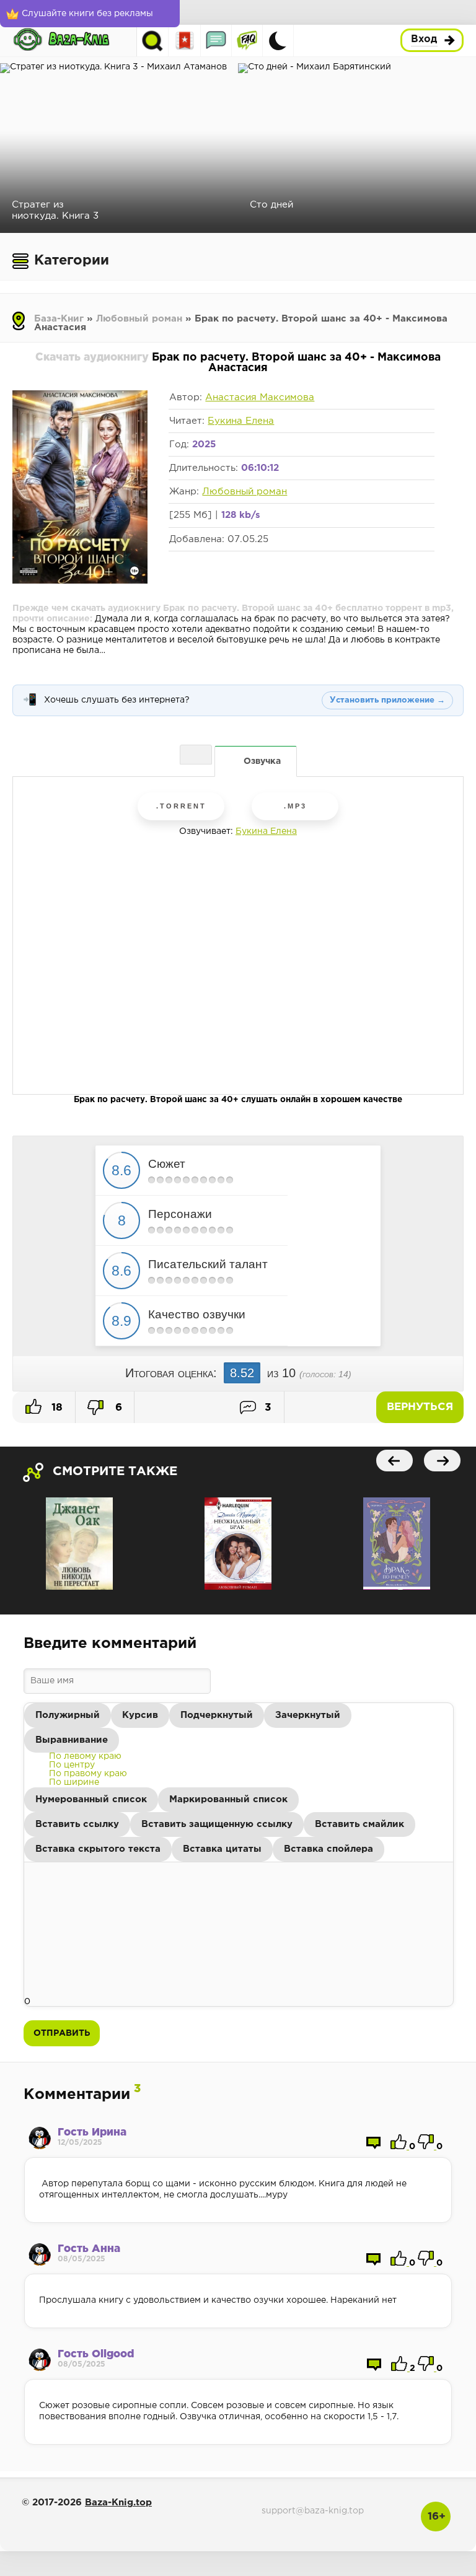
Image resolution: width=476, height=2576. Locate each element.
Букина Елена (241, 421)
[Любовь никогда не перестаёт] (79, 1544)
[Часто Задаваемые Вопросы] (247, 41)
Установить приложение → (387, 700)
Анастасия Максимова (260, 397)
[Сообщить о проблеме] (196, 755)
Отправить (62, 2033)
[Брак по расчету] (397, 1544)
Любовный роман (139, 319)
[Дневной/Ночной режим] (278, 41)
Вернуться (420, 1407)
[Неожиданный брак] (238, 1544)
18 (55, 1408)
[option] (85, 1756)
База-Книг (59, 319)
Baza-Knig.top (118, 2503)
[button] (68, 1715)
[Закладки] (185, 41)
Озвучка (262, 761)
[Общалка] (216, 41)
